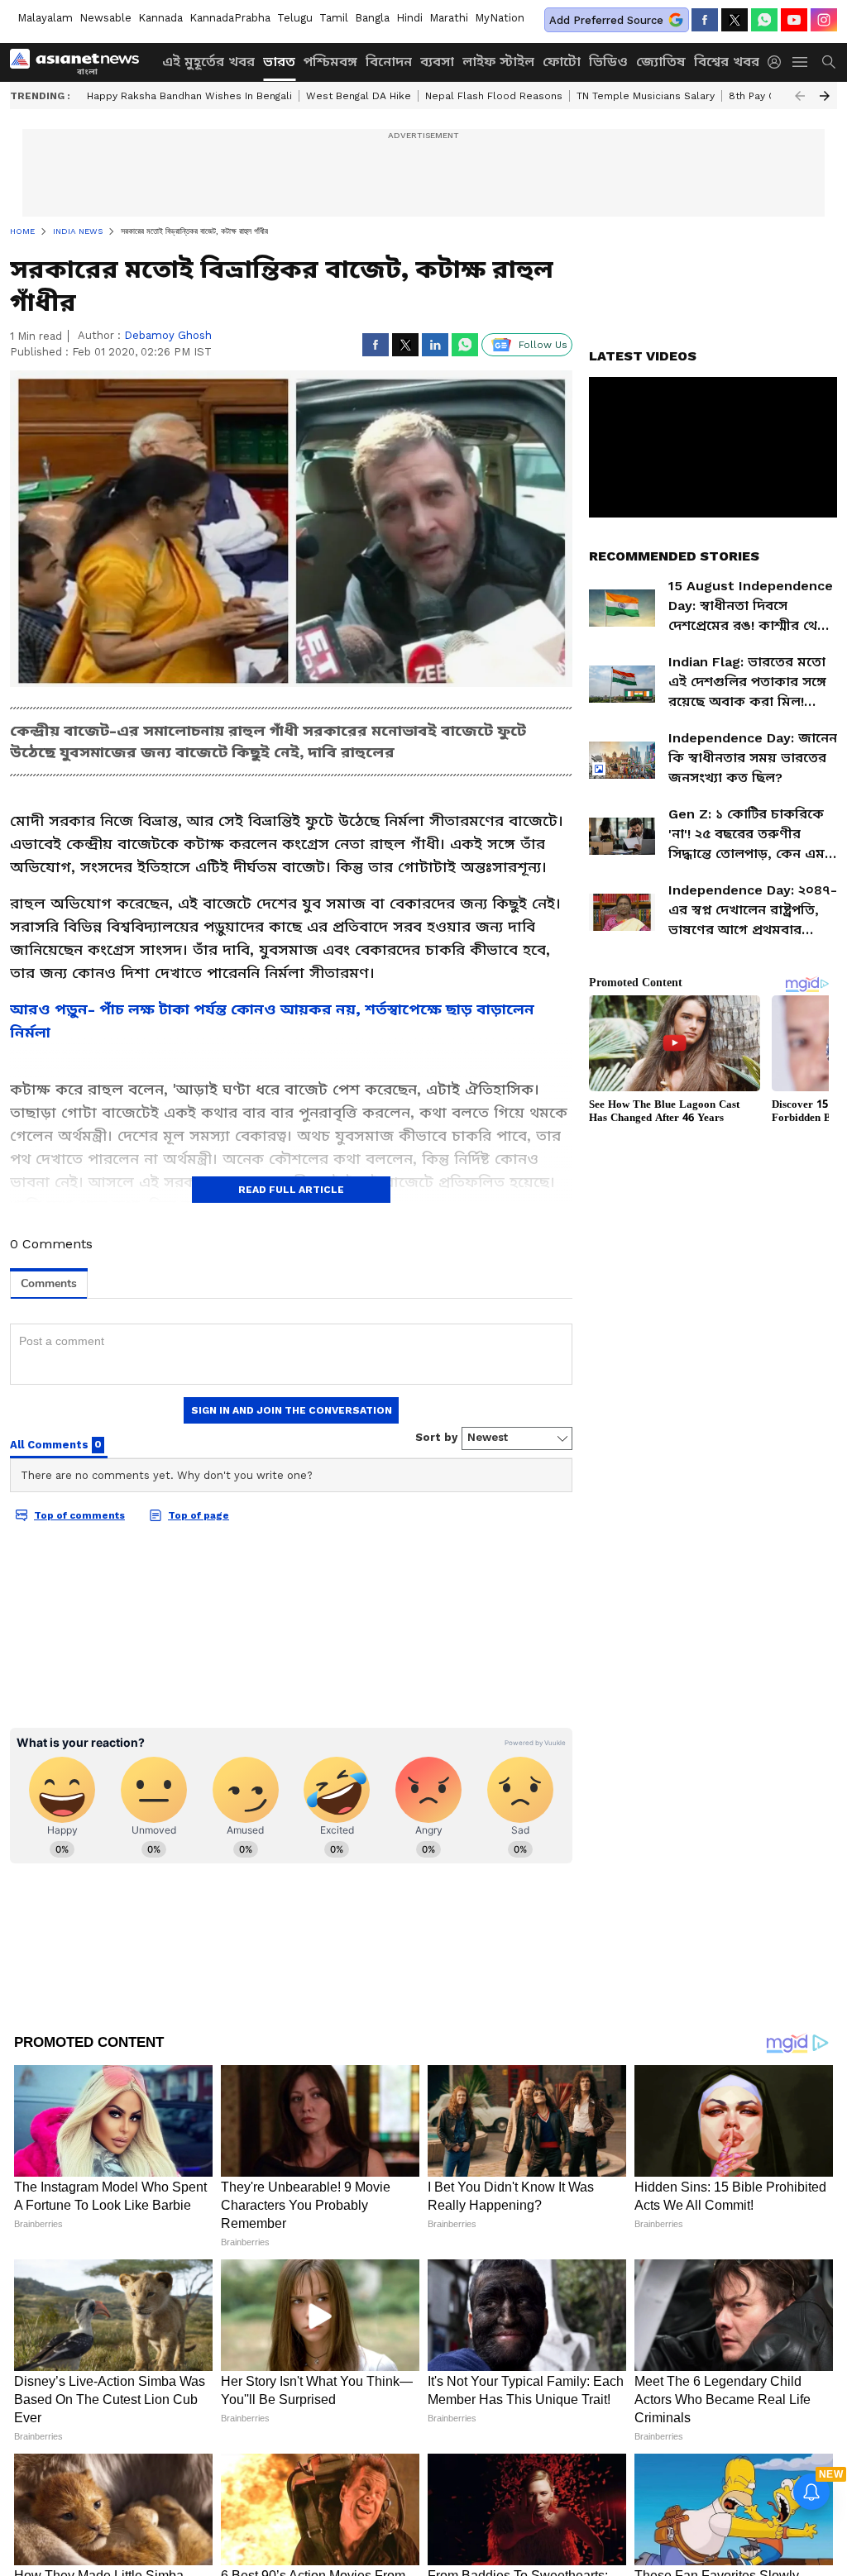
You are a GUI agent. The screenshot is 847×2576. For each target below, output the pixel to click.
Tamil (334, 18)
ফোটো (562, 62)
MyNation (500, 18)
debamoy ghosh (168, 335)
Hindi (409, 18)
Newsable (105, 18)
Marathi (449, 18)
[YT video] (794, 20)
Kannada (160, 18)
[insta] (824, 20)
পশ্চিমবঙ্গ (330, 62)
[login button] (778, 62)
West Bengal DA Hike (359, 96)
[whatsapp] (764, 20)
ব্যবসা (437, 62)
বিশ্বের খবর (727, 62)
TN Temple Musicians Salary (646, 96)
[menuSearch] (829, 62)
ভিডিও (608, 62)
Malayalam (45, 18)
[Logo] (80, 62)
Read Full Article (291, 1190)
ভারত (279, 62)
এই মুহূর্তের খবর (208, 62)
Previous (800, 96)
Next (825, 96)
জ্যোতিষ (661, 62)
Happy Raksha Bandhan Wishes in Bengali (189, 96)
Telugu (295, 18)
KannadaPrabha (230, 18)
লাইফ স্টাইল (498, 62)
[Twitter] (735, 20)
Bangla (372, 18)
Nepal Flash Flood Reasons (494, 96)
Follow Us (543, 345)
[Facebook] (705, 20)
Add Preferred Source (606, 20)
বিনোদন (389, 62)
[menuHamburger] (801, 62)
